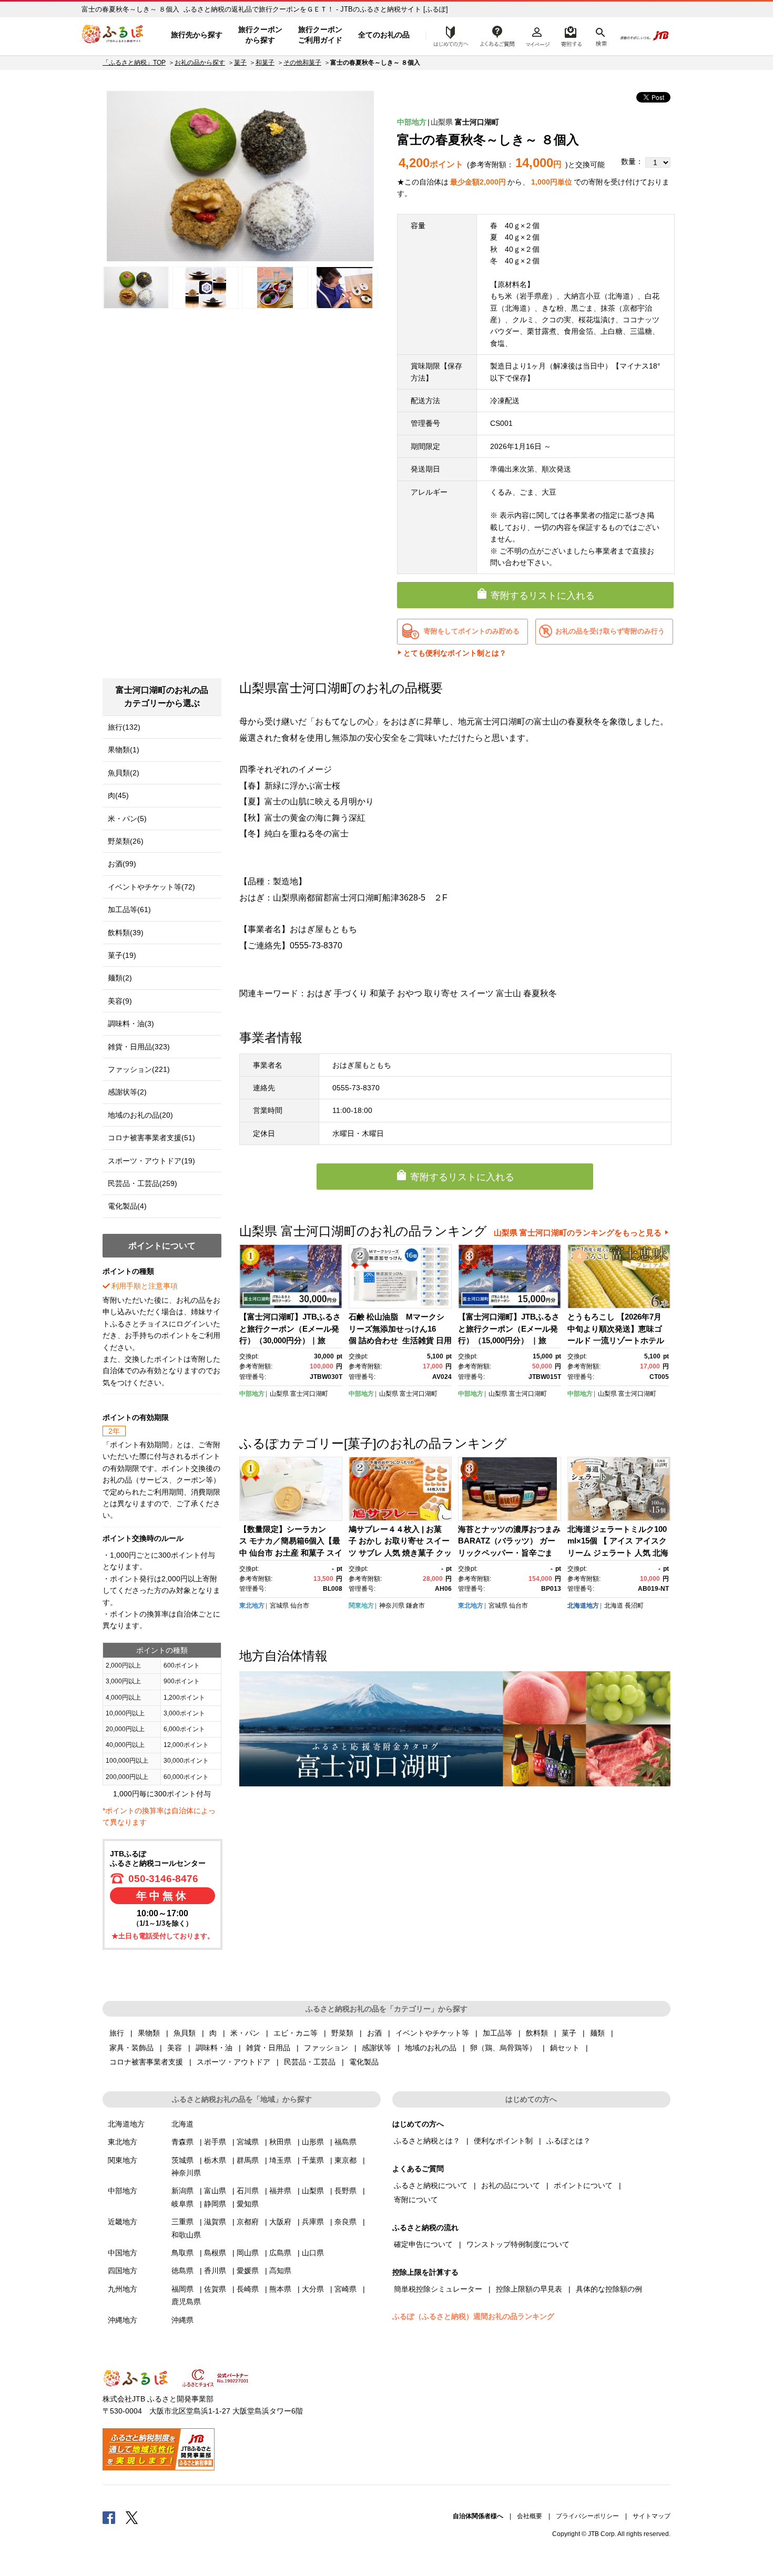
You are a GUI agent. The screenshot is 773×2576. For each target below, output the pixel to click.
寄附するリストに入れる (543, 596)
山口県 (313, 2253)
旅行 (117, 2033)
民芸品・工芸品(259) (143, 1183)
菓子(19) (122, 955)
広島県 (280, 2253)
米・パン (245, 2033)
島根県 (215, 2253)
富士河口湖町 (477, 122)
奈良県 (345, 2222)
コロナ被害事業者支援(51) (151, 1138)
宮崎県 (345, 2289)
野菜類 (342, 2033)
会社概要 (530, 2516)
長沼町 (634, 1606)
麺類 (597, 2033)
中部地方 (412, 122)
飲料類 (537, 2033)
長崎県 (248, 2289)
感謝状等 (377, 2048)
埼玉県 (280, 2160)
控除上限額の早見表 (529, 2289)
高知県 (280, 2271)
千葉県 (313, 2160)
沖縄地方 (123, 2320)
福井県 (280, 2191)
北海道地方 (583, 1606)
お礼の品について (511, 2185)
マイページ (537, 35)
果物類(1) (124, 750)
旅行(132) (124, 727)
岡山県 (248, 2253)
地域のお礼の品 (431, 2048)
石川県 (248, 2191)
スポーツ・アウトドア (233, 2062)
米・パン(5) (127, 819)
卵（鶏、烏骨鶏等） (503, 2048)
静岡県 (215, 2204)
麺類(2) (120, 978)
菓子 (240, 63)
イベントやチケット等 (432, 2033)
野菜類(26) (126, 841)
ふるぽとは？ (568, 2141)
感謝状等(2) (127, 1092)
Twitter (132, 2517)
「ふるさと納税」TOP (134, 63)
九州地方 (123, 2289)
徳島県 (182, 2271)
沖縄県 (182, 2320)
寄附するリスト (571, 35)
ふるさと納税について (431, 2185)
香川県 (215, 2271)
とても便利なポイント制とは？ (455, 653)
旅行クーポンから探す (260, 35)
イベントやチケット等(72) (151, 887)
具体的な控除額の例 (609, 2289)
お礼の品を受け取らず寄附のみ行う (610, 631)
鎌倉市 (415, 1606)
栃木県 (215, 2160)
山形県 (313, 2142)
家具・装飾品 (131, 2048)
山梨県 (442, 122)
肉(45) (118, 795)
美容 (175, 2048)
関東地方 (361, 1606)
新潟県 (182, 2191)
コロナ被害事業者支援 (146, 2062)
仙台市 (300, 1606)
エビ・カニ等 (296, 2033)
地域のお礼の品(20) (140, 1115)
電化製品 (364, 2062)
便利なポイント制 (503, 2141)
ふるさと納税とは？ (427, 2141)
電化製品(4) (127, 1206)
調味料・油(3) (131, 1024)
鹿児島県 (186, 2302)
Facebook (109, 2517)
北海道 (614, 1606)
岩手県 (215, 2142)
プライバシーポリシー (587, 2516)
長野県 (345, 2191)
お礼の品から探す (200, 63)
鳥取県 (182, 2253)
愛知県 (248, 2204)
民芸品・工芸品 (310, 2062)
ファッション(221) (139, 1069)
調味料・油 (214, 2048)
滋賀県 (215, 2222)
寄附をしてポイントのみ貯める (472, 631)
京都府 (248, 2222)
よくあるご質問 (497, 35)
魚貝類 (185, 2033)
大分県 (313, 2289)
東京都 (345, 2160)
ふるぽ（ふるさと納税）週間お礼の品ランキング (473, 2316)
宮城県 (279, 1606)
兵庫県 (313, 2222)
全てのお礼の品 (384, 35)
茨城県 (182, 2160)
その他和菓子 (302, 63)
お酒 (374, 2033)
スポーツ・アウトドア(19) (151, 1161)
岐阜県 (182, 2204)
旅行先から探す (197, 35)
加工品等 (497, 2033)
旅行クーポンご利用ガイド (320, 35)
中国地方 (123, 2253)
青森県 (182, 2142)
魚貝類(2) (124, 773)
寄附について (416, 2200)
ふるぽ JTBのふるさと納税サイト (113, 35)
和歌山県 (186, 2235)
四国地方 (123, 2271)
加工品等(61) (129, 909)
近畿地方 (123, 2222)
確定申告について (423, 2244)
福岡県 (182, 2289)
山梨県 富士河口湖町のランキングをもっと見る (578, 1233)
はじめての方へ (448, 35)
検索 (600, 35)
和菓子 (265, 63)
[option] (240, 176)
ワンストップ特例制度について (518, 2244)
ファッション (326, 2048)
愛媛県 (248, 2271)
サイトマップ (652, 2516)
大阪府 (280, 2222)
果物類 (149, 2033)
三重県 (182, 2222)
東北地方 (252, 1606)
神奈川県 (392, 1606)
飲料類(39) (126, 933)
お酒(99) (122, 864)
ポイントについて (583, 2185)
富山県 (215, 2191)
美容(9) (120, 1001)
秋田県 (280, 2142)
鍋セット (565, 2048)
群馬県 (248, 2160)
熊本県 (280, 2289)
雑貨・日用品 (268, 2048)
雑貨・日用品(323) (139, 1047)
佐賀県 (215, 2289)
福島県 (345, 2142)
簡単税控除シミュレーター (438, 2289)
